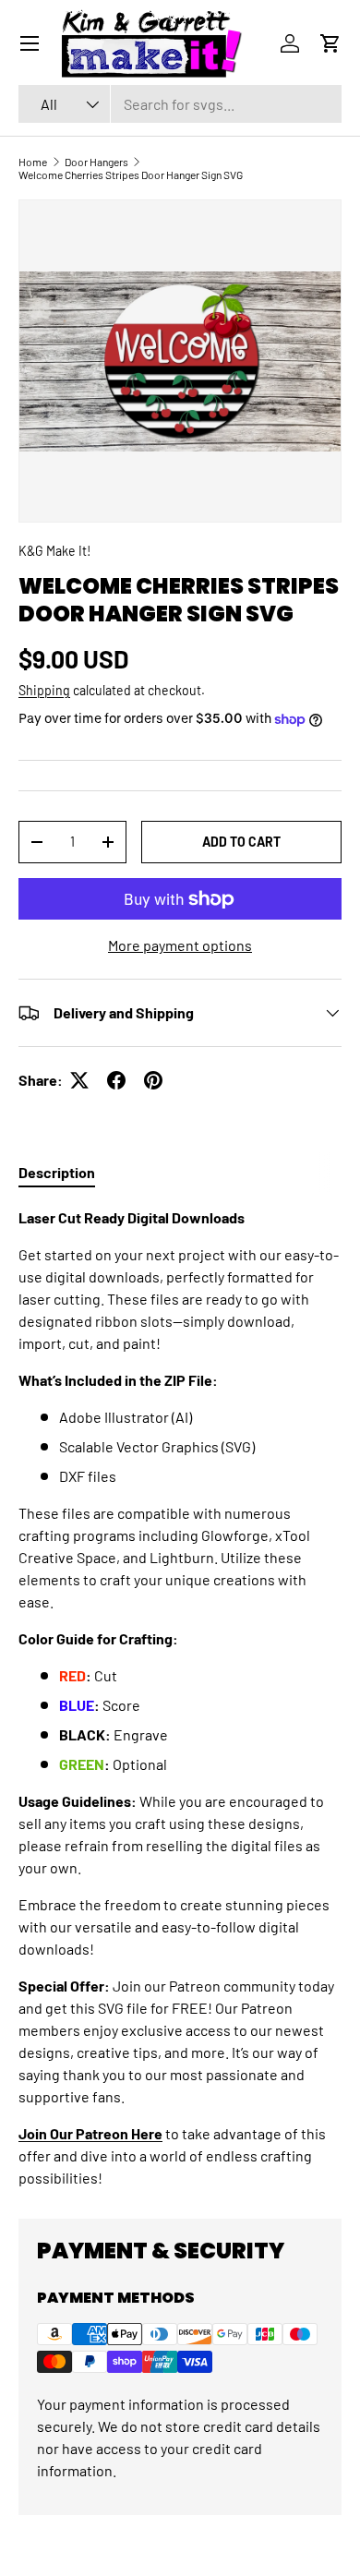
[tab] (57, 1172)
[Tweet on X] (79, 1080)
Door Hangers (96, 162)
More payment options (180, 945)
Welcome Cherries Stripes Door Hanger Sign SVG (131, 175)
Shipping (44, 690)
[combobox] (180, 104)
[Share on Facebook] (116, 1080)
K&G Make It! (54, 551)
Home (33, 162)
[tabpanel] (180, 1698)
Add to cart (241, 842)
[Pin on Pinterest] (153, 1080)
